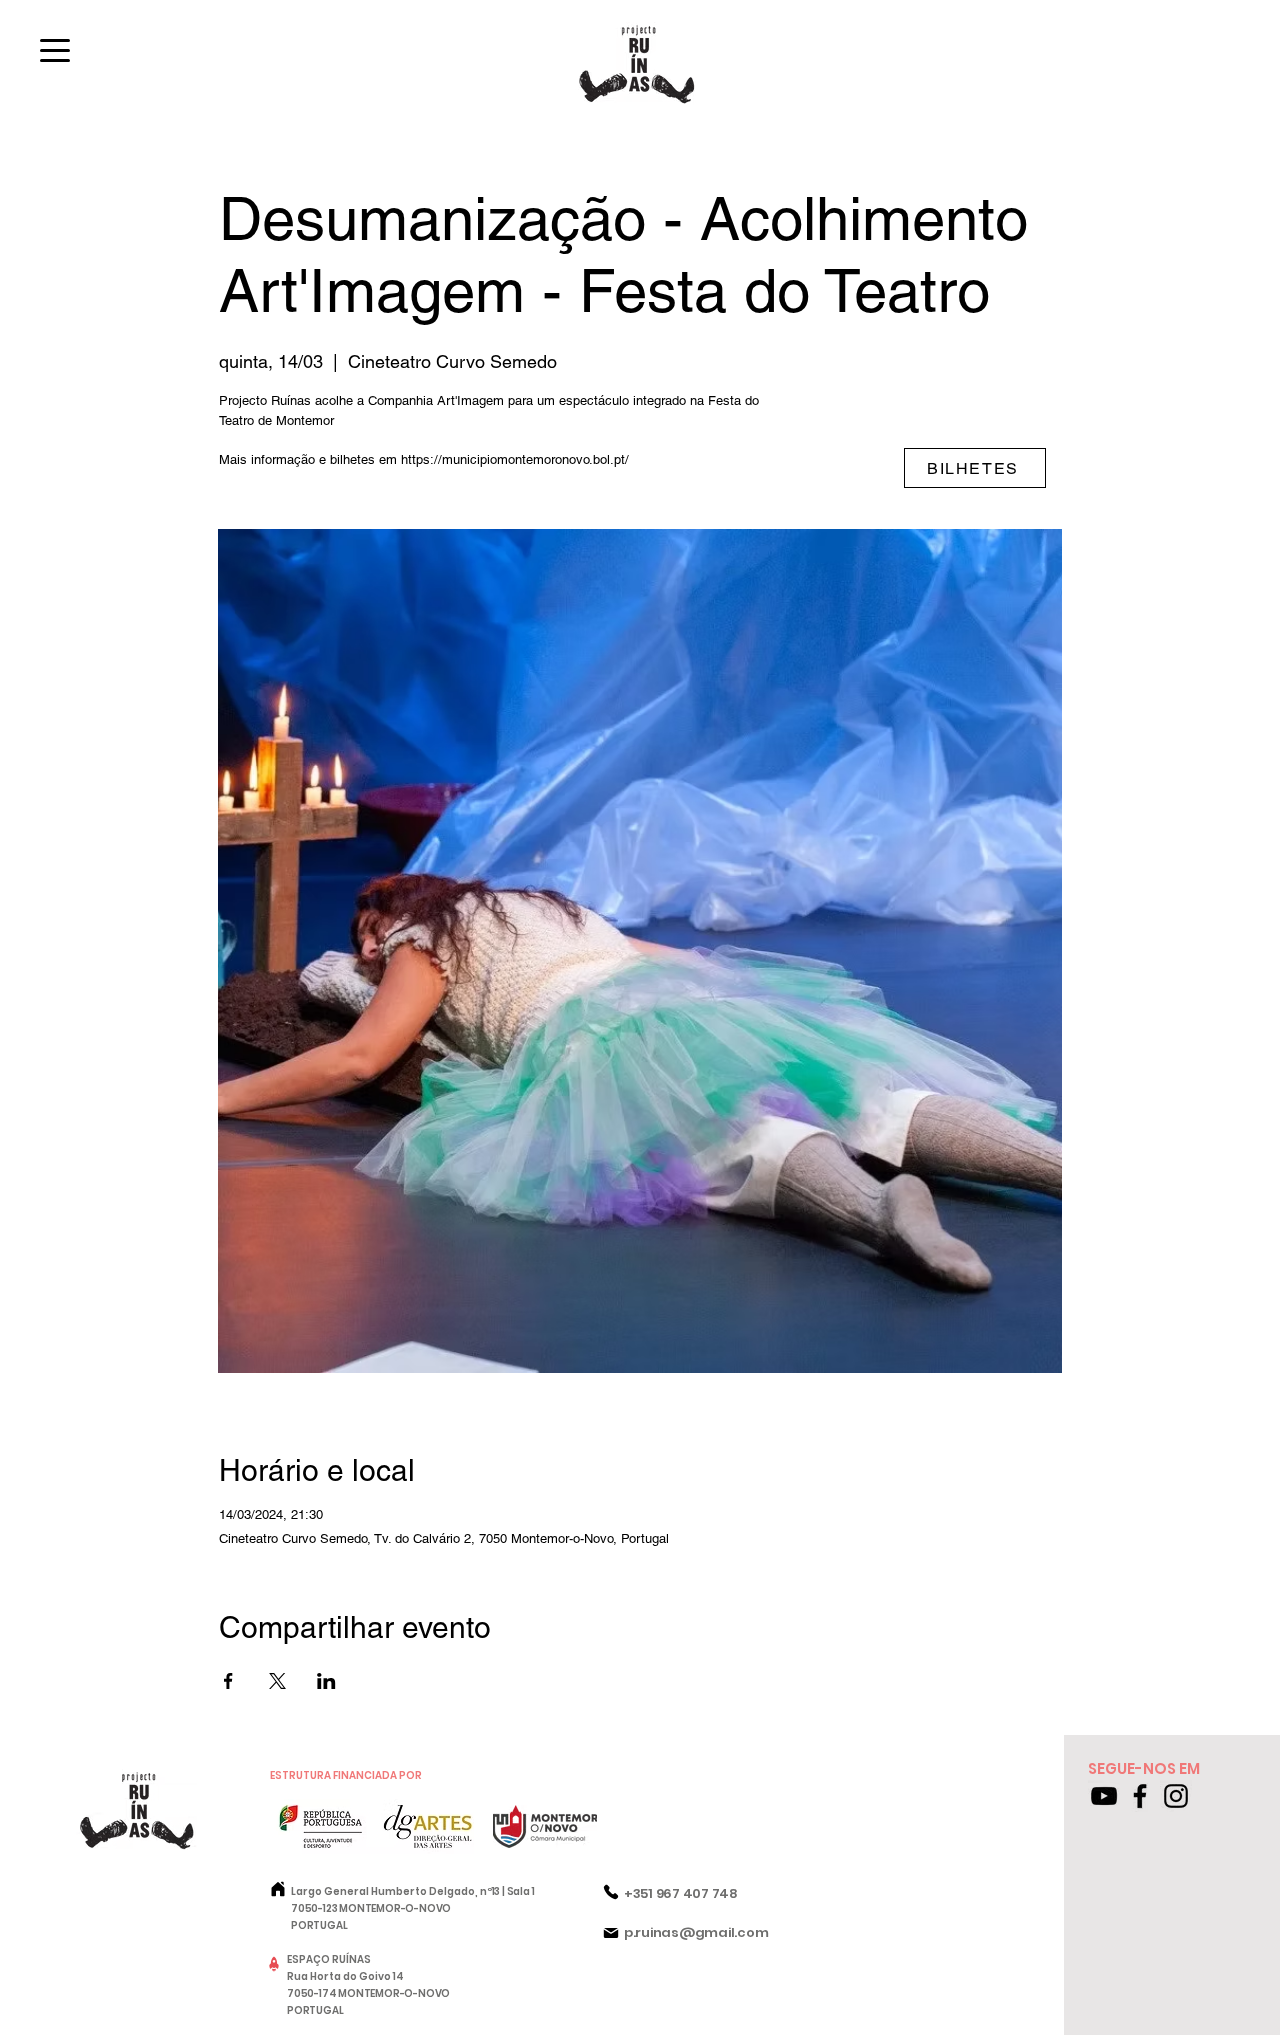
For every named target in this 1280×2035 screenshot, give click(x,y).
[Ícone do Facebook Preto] (1140, 1796)
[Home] (278, 1889)
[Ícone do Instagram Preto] (1176, 1796)
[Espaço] (274, 1964)
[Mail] (611, 1933)
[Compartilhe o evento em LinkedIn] (326, 1681)
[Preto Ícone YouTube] (1104, 1796)
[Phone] (611, 1892)
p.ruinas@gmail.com (696, 1932)
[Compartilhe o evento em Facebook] (228, 1681)
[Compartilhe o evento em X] (277, 1681)
